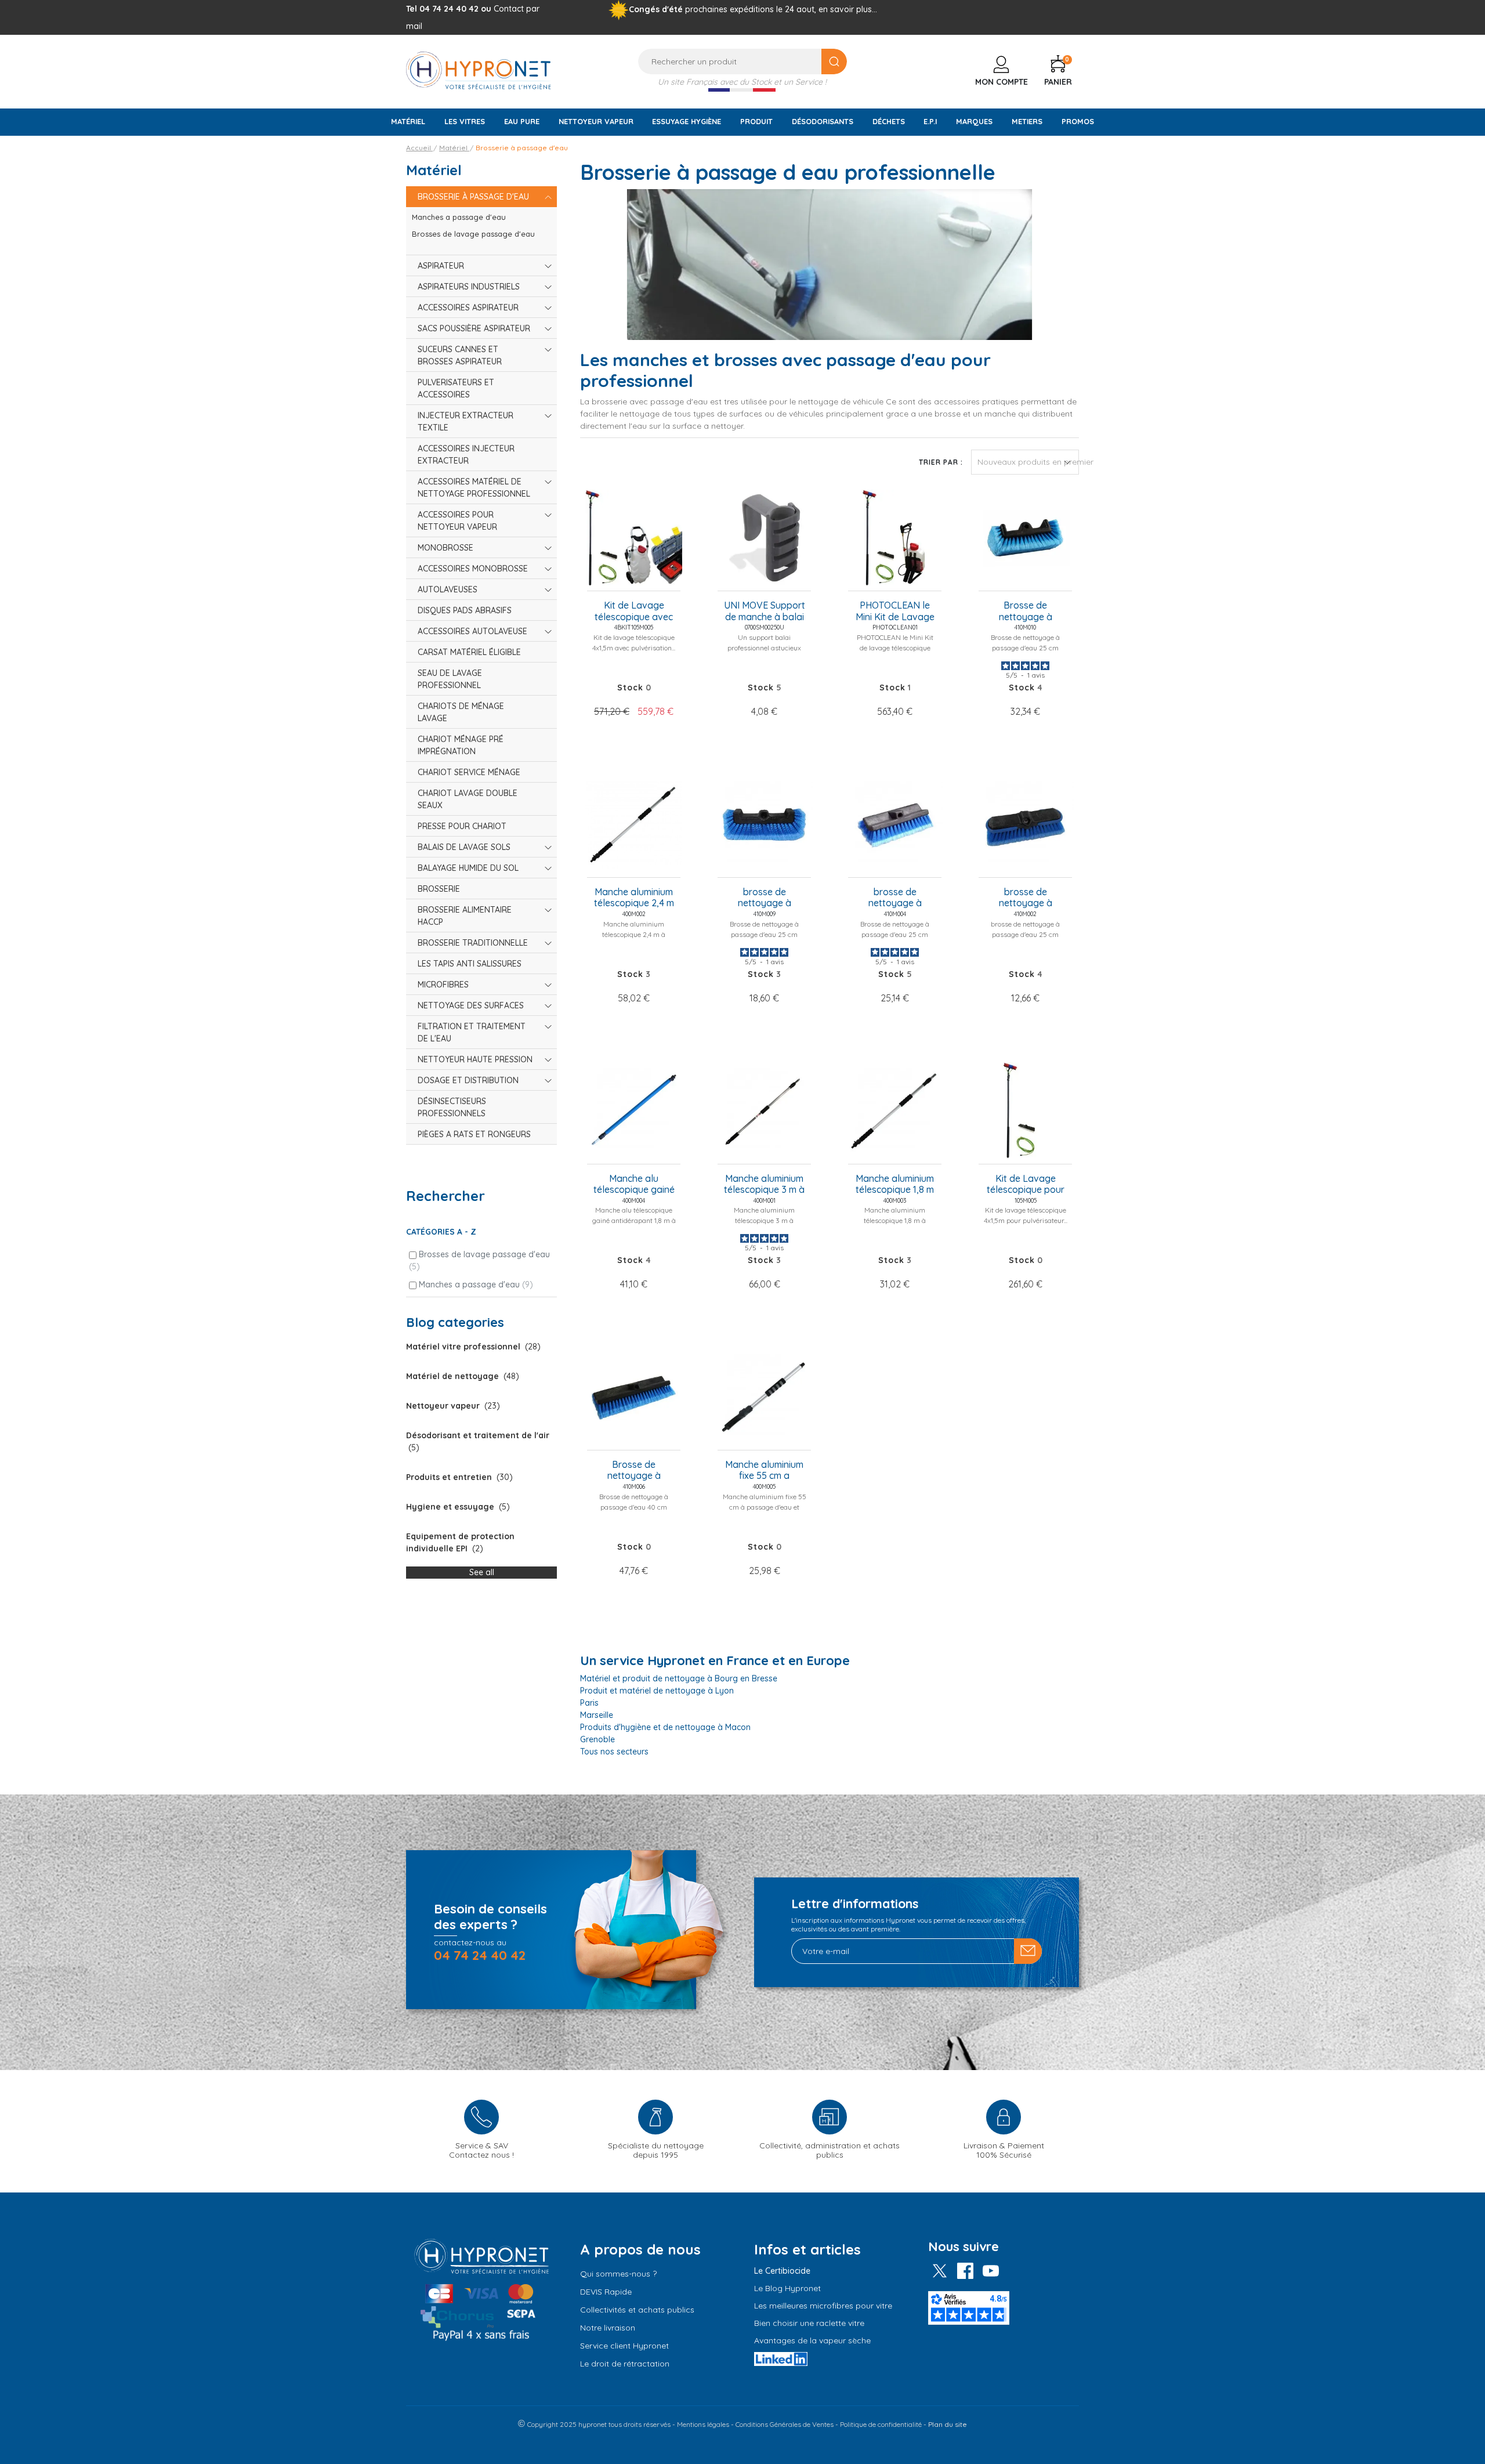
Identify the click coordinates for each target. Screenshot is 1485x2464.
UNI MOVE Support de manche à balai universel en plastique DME (765, 612)
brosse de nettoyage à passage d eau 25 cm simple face (1025, 898)
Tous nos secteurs (614, 1752)
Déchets (889, 121)
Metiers (1027, 121)
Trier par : (941, 462)
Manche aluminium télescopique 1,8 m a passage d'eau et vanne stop (895, 1185)
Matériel (408, 121)
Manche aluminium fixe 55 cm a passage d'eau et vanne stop (764, 1471)
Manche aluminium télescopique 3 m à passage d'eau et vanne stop (764, 1185)
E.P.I (930, 121)
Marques (974, 121)
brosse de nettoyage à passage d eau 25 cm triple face (764, 898)
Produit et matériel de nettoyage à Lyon (657, 1691)
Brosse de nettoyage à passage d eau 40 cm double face (634, 1471)
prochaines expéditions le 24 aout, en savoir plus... (781, 9)
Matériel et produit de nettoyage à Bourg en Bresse (679, 1678)
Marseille (597, 1715)
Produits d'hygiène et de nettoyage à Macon (665, 1727)
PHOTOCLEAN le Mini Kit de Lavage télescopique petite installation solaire (895, 612)
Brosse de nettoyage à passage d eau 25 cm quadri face (1025, 612)
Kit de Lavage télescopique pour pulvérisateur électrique (1026, 1185)
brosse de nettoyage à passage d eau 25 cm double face (895, 898)
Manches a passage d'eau (476, 1285)
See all (482, 1572)
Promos (1078, 121)
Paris (589, 1703)
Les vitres (465, 121)
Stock (630, 688)
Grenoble (597, 1739)
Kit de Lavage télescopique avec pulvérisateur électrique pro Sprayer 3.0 (634, 612)
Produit (756, 121)
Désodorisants (823, 121)
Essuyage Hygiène (687, 121)
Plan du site (948, 2424)
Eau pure (522, 121)
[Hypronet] (479, 70)
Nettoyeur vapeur (596, 121)
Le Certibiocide (782, 2271)
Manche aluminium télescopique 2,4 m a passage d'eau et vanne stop (634, 898)
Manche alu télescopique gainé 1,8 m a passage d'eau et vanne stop (634, 1185)
